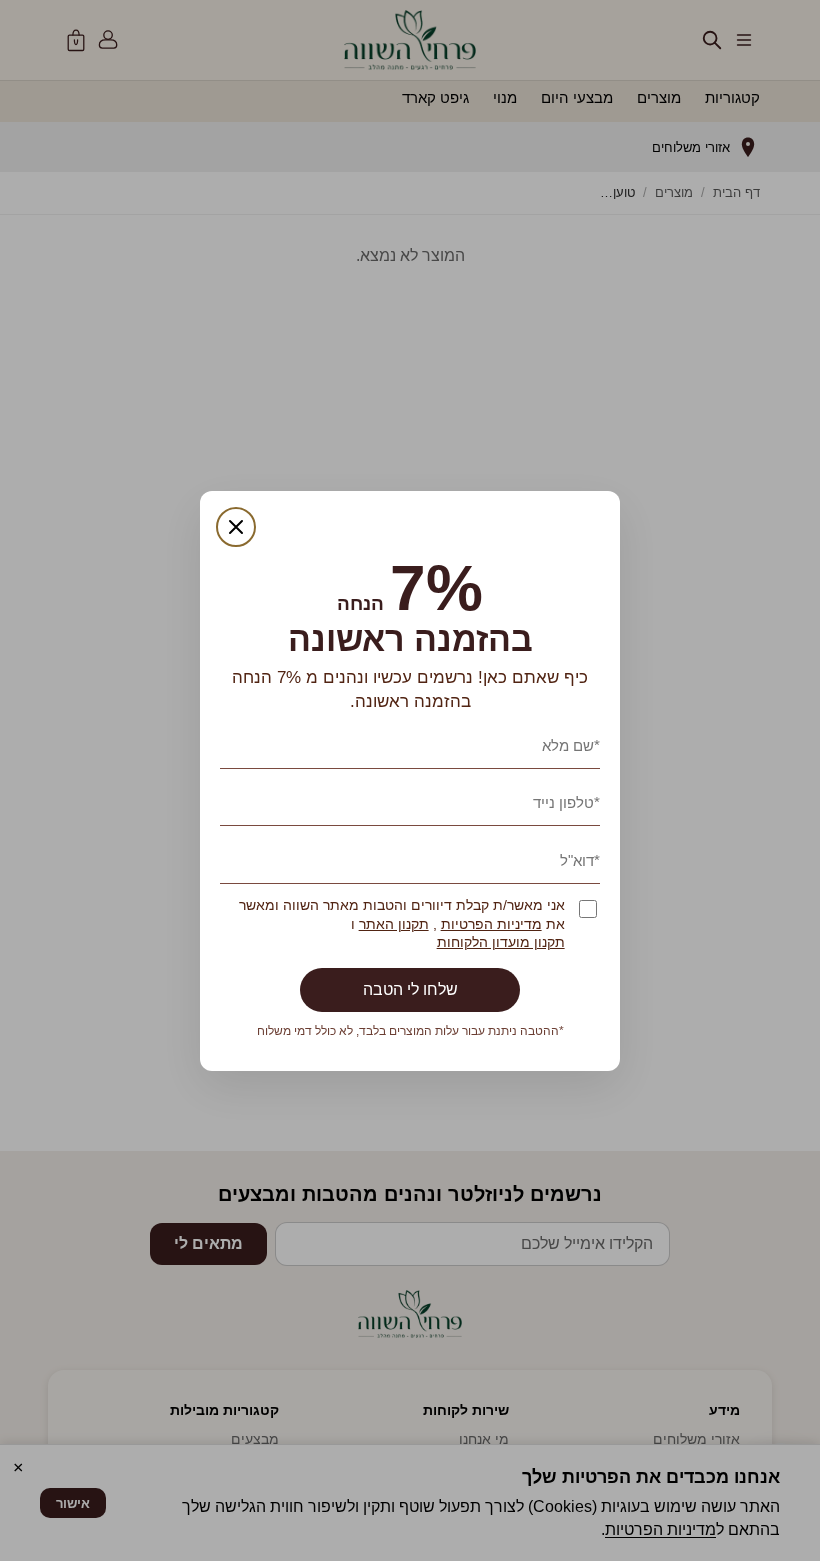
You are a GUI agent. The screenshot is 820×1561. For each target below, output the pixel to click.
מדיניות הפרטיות (491, 924)
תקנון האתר (394, 924)
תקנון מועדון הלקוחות (501, 942)
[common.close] (236, 527)
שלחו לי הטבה (410, 989)
